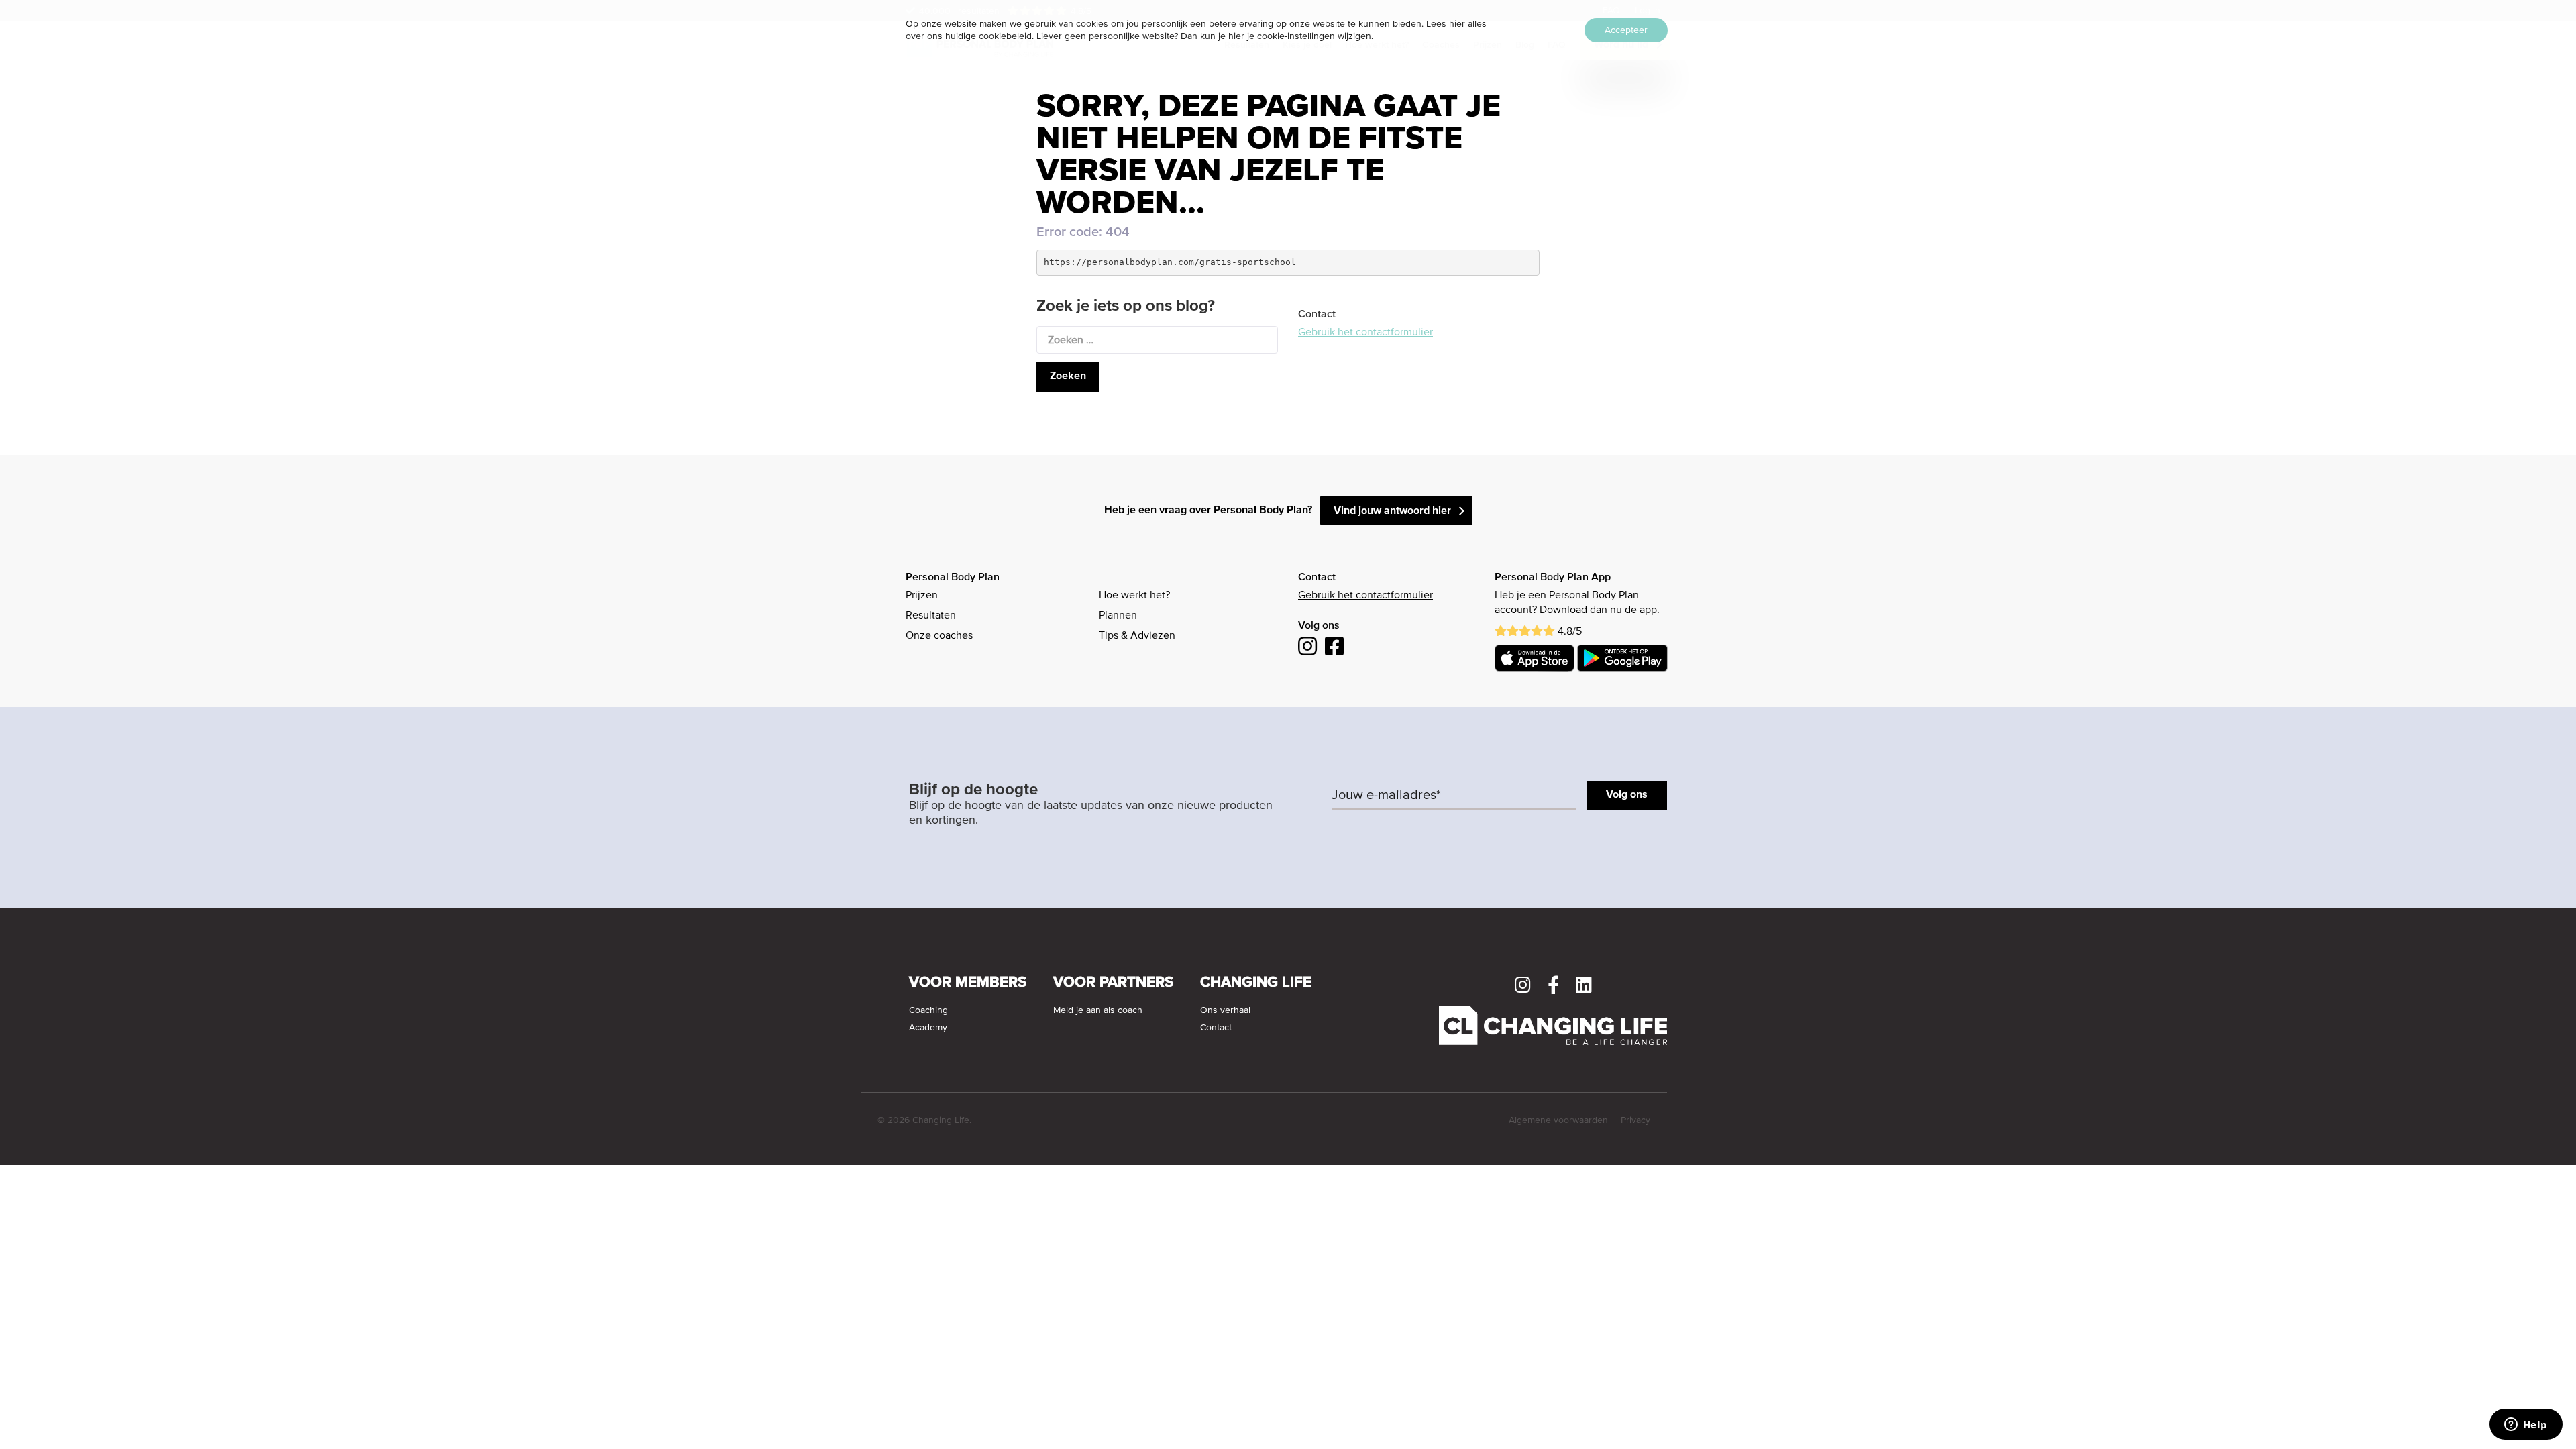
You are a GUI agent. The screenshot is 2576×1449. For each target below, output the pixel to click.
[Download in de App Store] (1535, 658)
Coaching (928, 1010)
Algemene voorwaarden (1558, 1120)
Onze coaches (939, 636)
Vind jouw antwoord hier (1392, 511)
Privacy (1635, 1120)
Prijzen (922, 596)
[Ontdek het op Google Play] (1622, 658)
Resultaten (931, 616)
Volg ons (1627, 795)
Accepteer (1626, 30)
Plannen (1118, 616)
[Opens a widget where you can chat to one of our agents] (2526, 1426)
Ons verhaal (1225, 1010)
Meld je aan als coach (1098, 1010)
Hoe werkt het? (1134, 596)
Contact (1216, 1028)
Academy (928, 1028)
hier (1457, 24)
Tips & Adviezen (1137, 636)
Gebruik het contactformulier (1365, 333)
